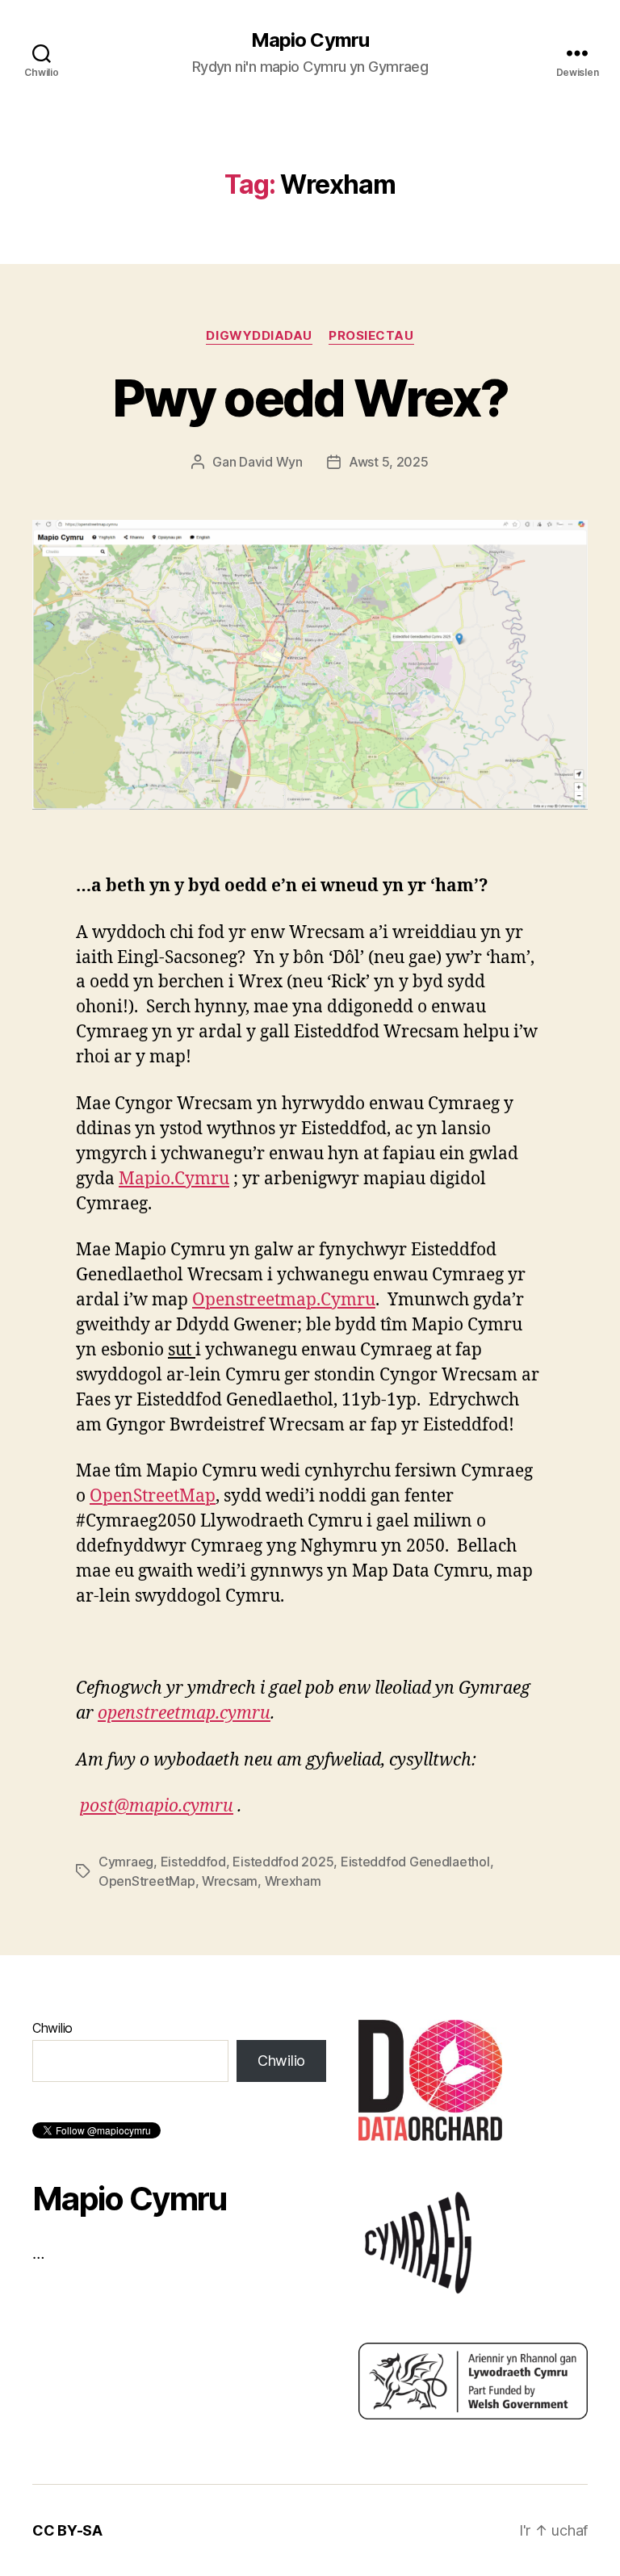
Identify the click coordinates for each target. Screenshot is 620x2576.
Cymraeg (126, 1862)
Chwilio (52, 2028)
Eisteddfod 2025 (283, 1862)
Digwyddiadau (259, 336)
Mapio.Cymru (174, 1179)
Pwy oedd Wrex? (310, 398)
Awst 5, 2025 (389, 462)
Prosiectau (371, 336)
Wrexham (293, 1881)
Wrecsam (230, 1881)
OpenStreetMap (153, 1496)
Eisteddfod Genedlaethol (415, 1862)
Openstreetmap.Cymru (284, 1300)
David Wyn (271, 462)
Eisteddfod (193, 1862)
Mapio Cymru (310, 40)
